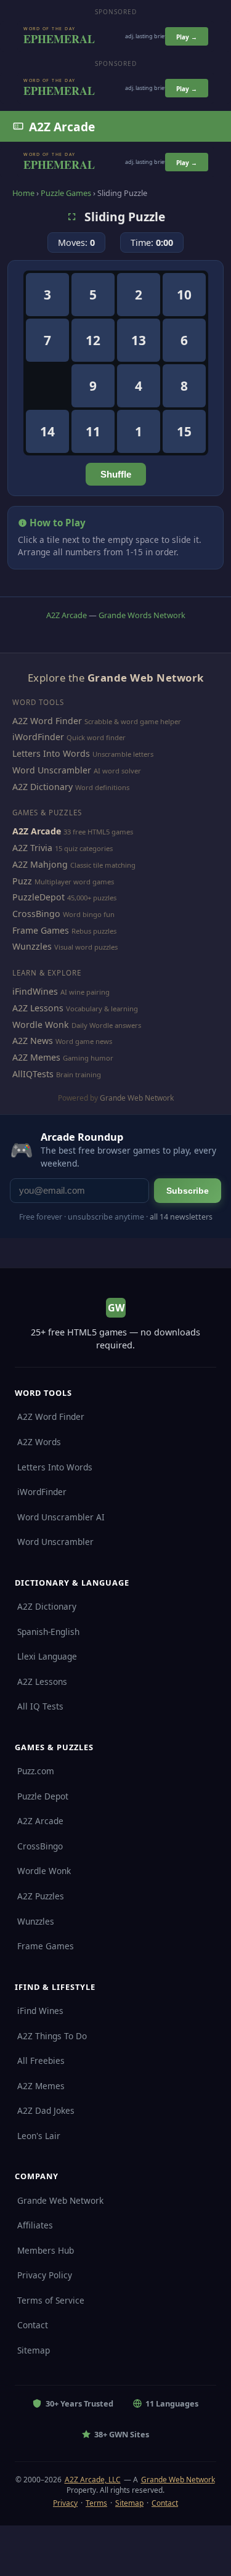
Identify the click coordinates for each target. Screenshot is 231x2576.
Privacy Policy (45, 2275)
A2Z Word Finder (47, 721)
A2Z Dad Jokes (46, 2110)
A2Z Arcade (62, 127)
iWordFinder (38, 737)
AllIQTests (33, 1074)
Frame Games (41, 930)
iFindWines (35, 991)
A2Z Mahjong (40, 864)
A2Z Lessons (38, 1008)
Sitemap (34, 2350)
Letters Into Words (51, 753)
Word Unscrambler (52, 770)
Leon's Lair (39, 2136)
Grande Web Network (137, 1098)
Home (23, 193)
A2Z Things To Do (52, 2036)
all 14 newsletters (181, 1217)
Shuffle (116, 474)
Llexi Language (47, 1656)
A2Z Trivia (32, 848)
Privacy (65, 2503)
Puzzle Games (66, 193)
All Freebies (41, 2060)
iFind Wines (40, 2011)
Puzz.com (36, 1771)
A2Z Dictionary (43, 787)
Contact (33, 2325)
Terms (96, 2503)
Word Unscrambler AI (61, 1517)
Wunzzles (32, 946)
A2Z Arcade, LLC (93, 2480)
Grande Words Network (142, 615)
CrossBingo (36, 914)
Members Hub (46, 2250)
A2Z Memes (36, 1057)
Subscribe (188, 1191)
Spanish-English (48, 1632)
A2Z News (33, 1041)
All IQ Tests (40, 1706)
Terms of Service (51, 2300)
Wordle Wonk (41, 1025)
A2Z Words (39, 1442)
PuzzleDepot (38, 897)
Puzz (22, 881)
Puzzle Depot (43, 1796)
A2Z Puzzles (41, 1896)
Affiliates (35, 2225)
